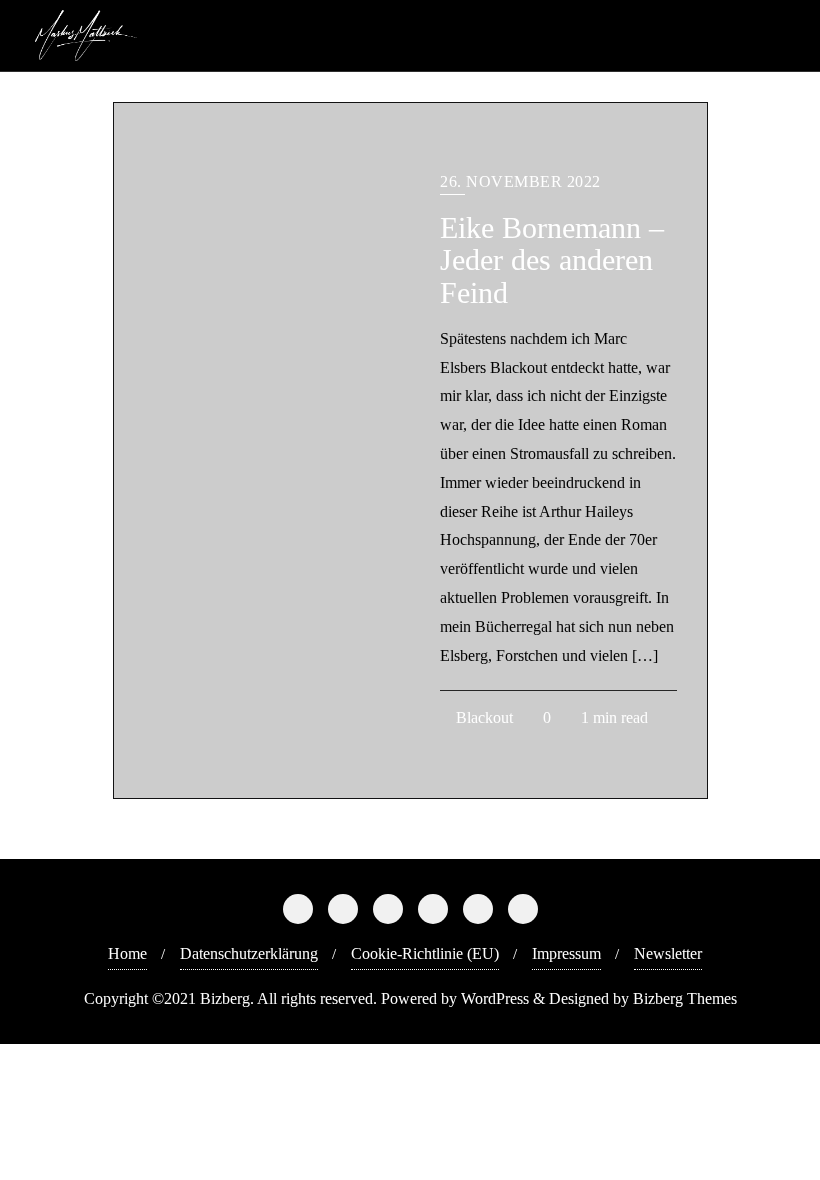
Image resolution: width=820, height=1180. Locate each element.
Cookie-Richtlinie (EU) (425, 953)
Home (127, 953)
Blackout (482, 717)
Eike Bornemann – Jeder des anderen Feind (552, 260)
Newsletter (668, 953)
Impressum (566, 953)
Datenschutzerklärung (249, 953)
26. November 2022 (520, 181)
